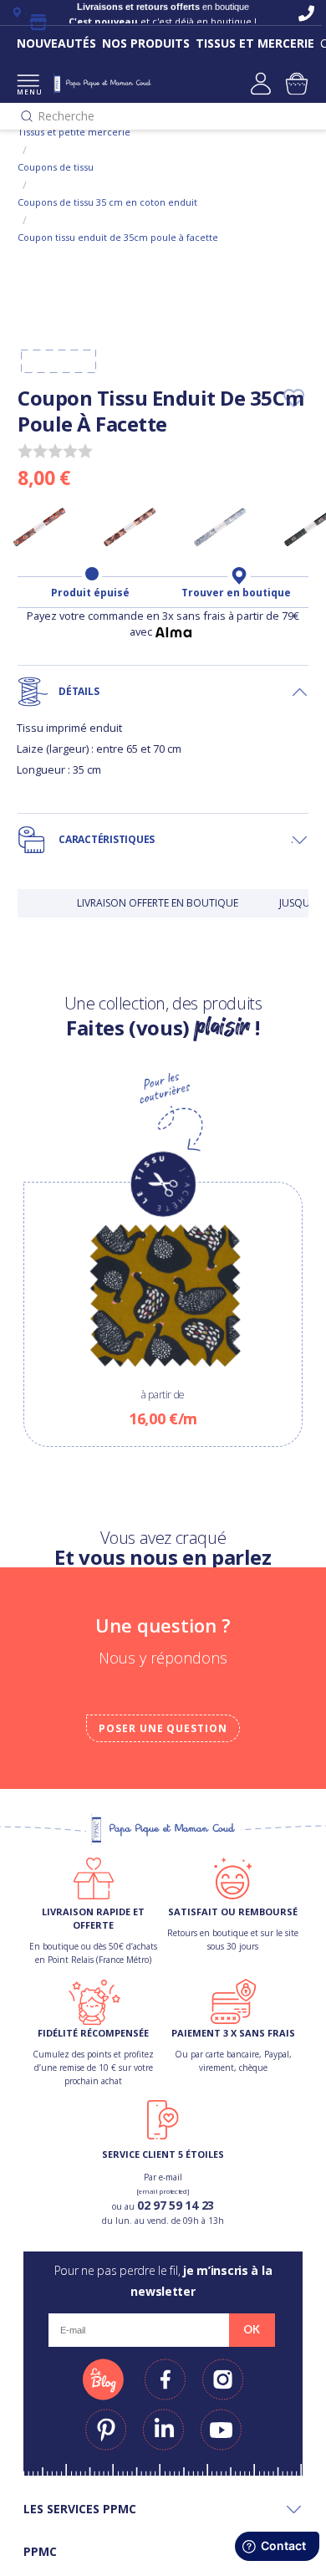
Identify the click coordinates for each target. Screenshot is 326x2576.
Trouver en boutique (236, 593)
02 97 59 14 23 (176, 2205)
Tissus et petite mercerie (74, 132)
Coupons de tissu (56, 167)
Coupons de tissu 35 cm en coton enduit (107, 202)
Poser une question (163, 1728)
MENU (28, 92)
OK (252, 2329)
